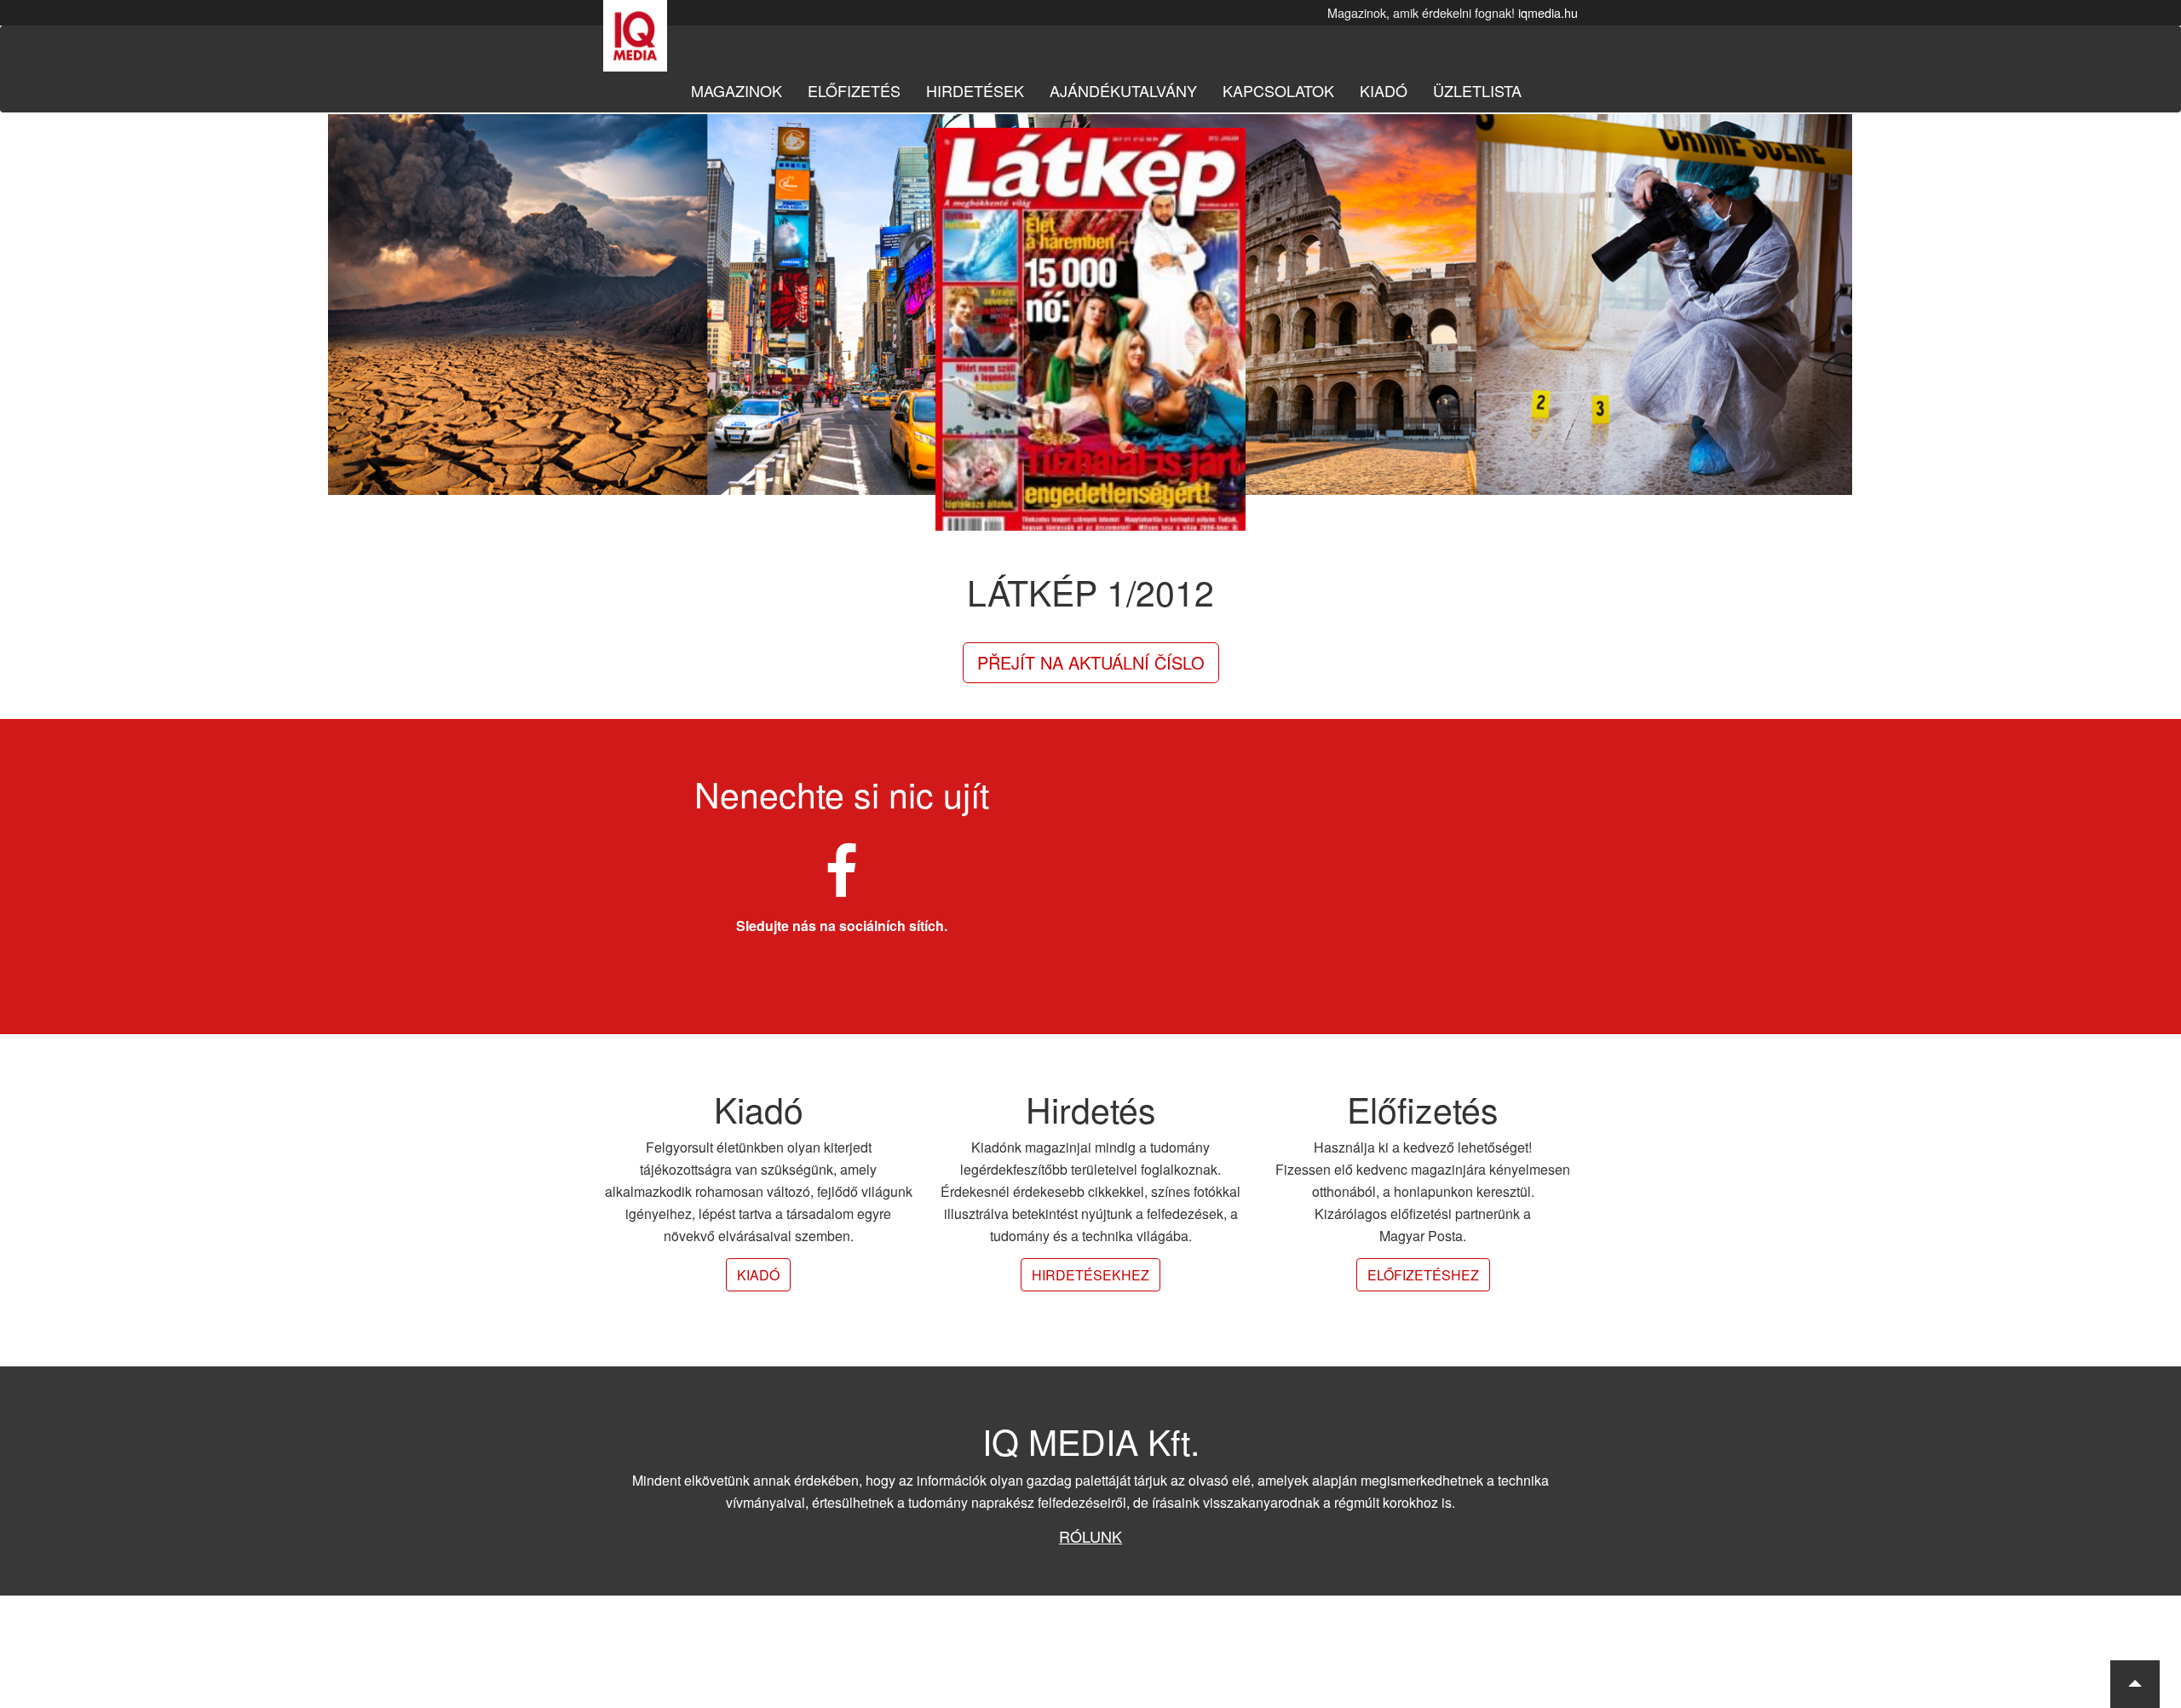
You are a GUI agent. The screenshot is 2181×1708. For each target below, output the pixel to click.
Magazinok (737, 90)
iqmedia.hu (1548, 12)
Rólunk (1090, 1536)
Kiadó (1384, 90)
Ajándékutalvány (1123, 90)
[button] (2135, 1684)
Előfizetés (854, 90)
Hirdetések (975, 90)
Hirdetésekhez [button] (1090, 1275)
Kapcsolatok (1278, 90)
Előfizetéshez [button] (1423, 1275)
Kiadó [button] (758, 1275)
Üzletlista (1477, 90)
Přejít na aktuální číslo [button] (1091, 662)
